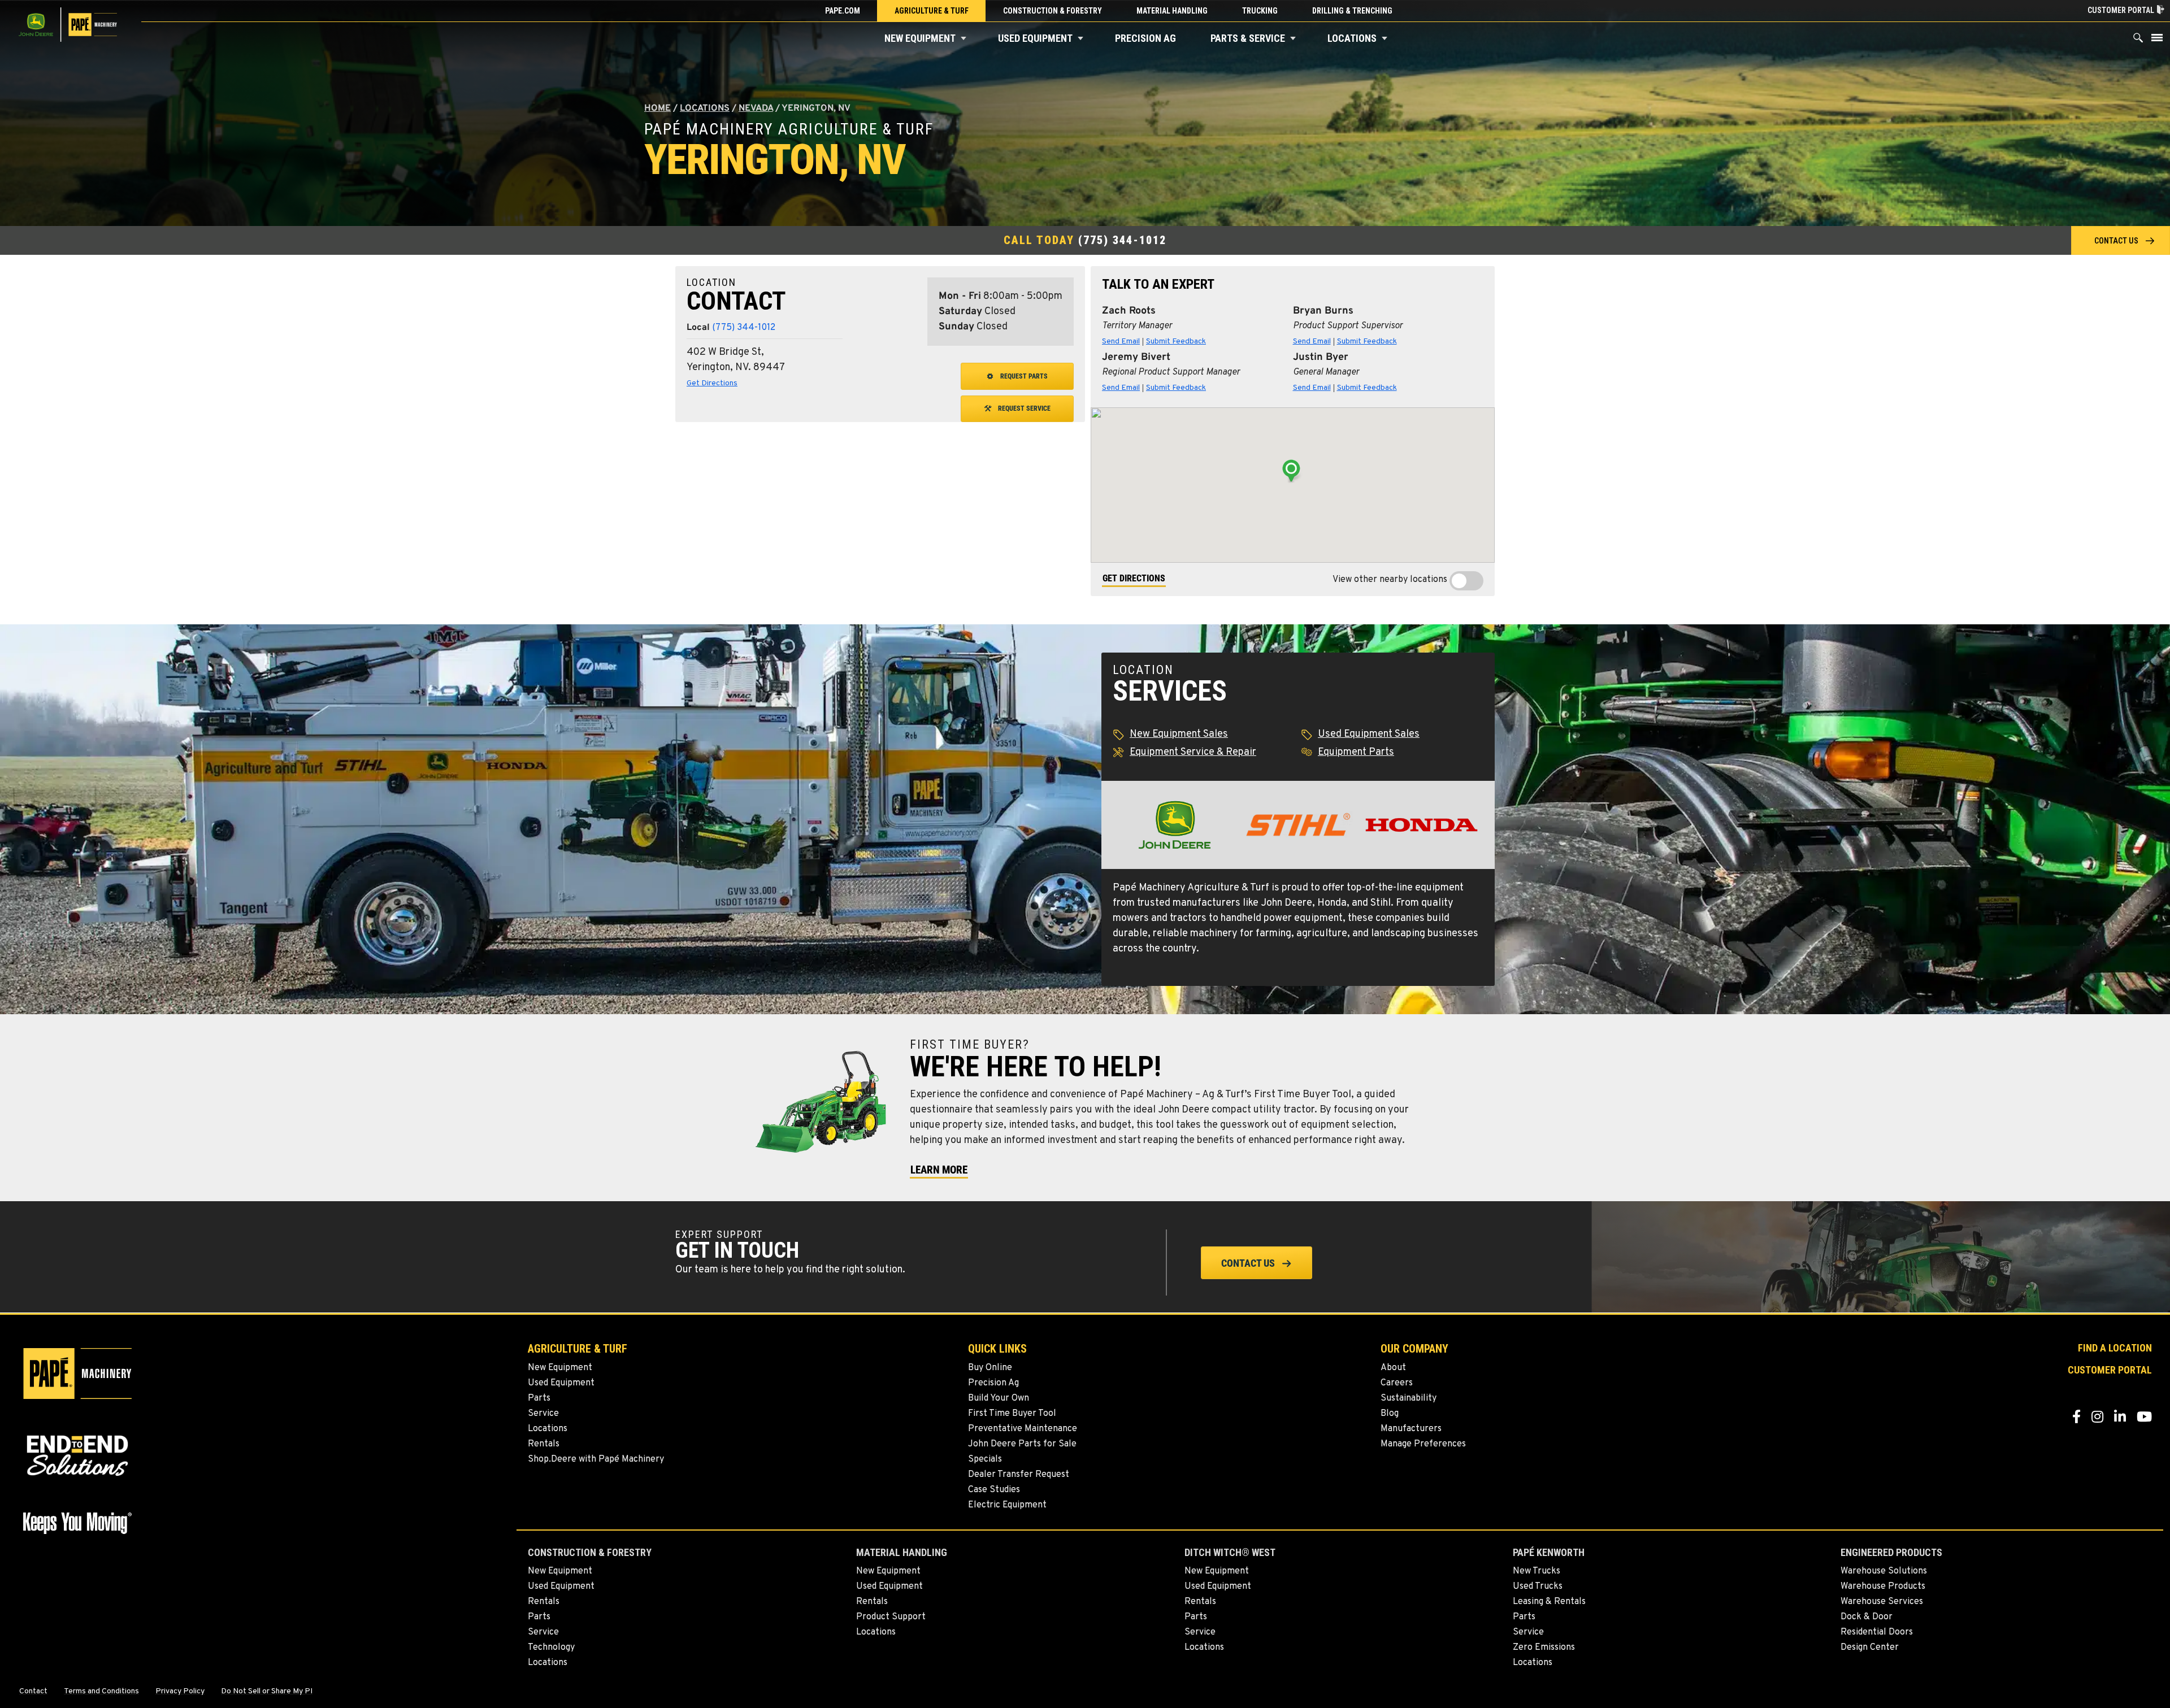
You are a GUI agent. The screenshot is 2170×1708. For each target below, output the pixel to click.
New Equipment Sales (1179, 734)
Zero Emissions (1544, 1648)
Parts (539, 1398)
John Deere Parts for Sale (1022, 1444)
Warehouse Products (1883, 1587)
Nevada (756, 108)
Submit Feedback (1176, 342)
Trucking (1260, 11)
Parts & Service (1248, 38)
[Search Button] (2138, 40)
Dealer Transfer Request (1019, 1475)
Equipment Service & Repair (1193, 752)
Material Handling (1172, 11)
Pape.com (843, 11)
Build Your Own (999, 1398)
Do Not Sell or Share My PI (267, 1692)
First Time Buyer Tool (1012, 1414)
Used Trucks (1538, 1587)
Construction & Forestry (1053, 11)
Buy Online (990, 1368)
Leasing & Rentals (1549, 1602)
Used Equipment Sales (1369, 734)
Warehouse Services (1882, 1602)
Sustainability (1409, 1398)
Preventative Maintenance (1023, 1429)
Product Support (891, 1617)
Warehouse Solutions (1884, 1571)
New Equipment (920, 38)
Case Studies (994, 1490)
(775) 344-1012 (1122, 240)
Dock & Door (1867, 1617)
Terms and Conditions (101, 1692)
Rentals (544, 1444)
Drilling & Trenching (1352, 11)
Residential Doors (1877, 1632)
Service (543, 1414)
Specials (985, 1459)
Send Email (1121, 342)
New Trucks (1537, 1571)
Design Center (1870, 1648)
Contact (33, 1692)
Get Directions (712, 383)
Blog (1390, 1414)
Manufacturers (1411, 1429)
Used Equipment (1035, 38)
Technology (551, 1648)
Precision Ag (1145, 38)
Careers (1397, 1383)
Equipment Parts (1356, 752)
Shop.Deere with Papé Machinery (596, 1459)
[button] (964, 38)
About (1393, 1368)
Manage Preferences (1423, 1444)
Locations (1352, 38)
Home (657, 108)
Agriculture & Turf (932, 11)
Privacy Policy (180, 1692)
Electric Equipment (1007, 1505)
